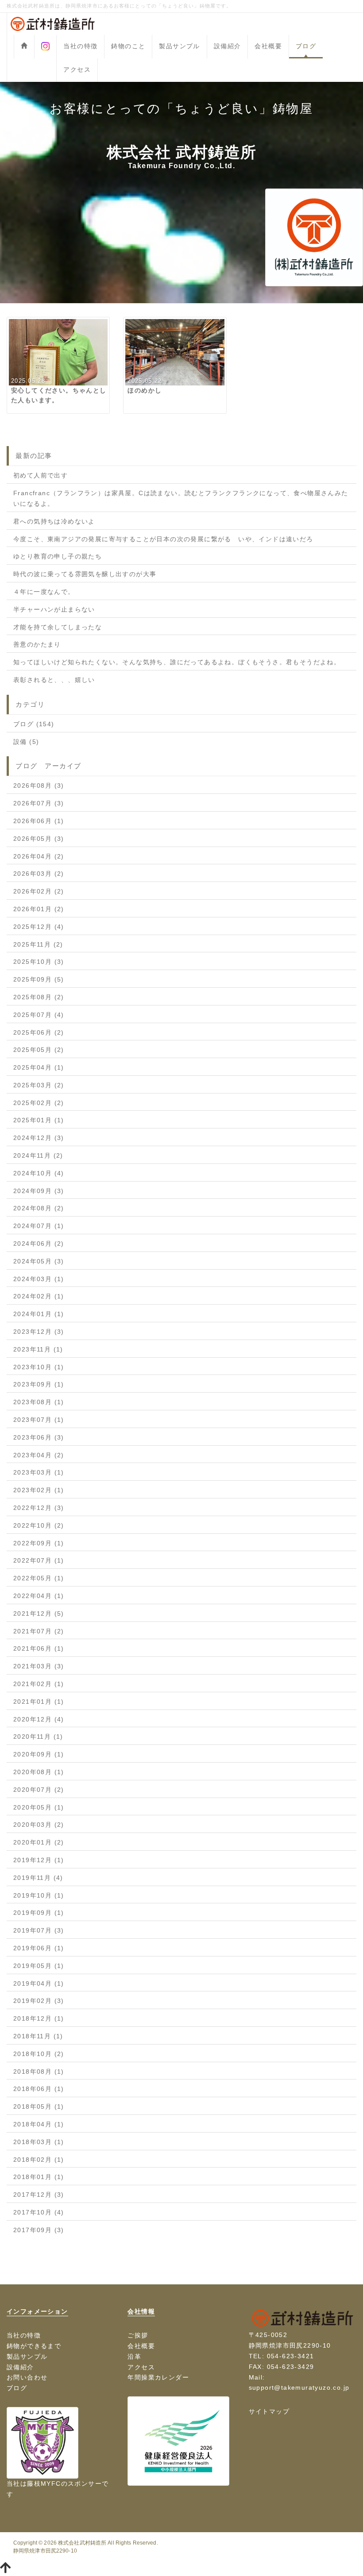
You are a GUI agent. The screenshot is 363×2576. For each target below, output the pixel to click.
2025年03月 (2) (39, 1085)
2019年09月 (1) (39, 1913)
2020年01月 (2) (39, 1842)
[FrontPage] (24, 47)
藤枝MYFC (44, 2484)
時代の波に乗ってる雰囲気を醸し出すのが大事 (85, 574)
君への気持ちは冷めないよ (54, 521)
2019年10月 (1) (39, 1895)
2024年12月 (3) (39, 1138)
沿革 (134, 2357)
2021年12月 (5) (39, 1613)
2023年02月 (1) (39, 1490)
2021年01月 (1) (39, 1702)
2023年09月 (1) (39, 1384)
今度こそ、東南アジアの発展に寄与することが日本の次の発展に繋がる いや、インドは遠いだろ (163, 539)
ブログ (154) (34, 724)
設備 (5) (26, 742)
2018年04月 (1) (39, 2124)
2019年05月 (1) (39, 1966)
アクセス (77, 69)
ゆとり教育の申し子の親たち (58, 556)
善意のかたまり (37, 644)
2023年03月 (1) (39, 1472)
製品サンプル (179, 46)
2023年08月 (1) (39, 1402)
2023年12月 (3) (39, 1332)
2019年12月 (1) (39, 1860)
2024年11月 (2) (38, 1155)
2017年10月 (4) (39, 2212)
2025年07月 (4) (39, 1015)
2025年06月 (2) (39, 1032)
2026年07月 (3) (39, 803)
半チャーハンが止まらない (54, 609)
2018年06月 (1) (39, 2089)
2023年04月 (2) (39, 1455)
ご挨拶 (138, 2335)
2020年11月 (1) (38, 1737)
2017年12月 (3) (39, 2195)
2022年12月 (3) (39, 1508)
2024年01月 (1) (39, 1314)
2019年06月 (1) (39, 1948)
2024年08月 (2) (39, 1208)
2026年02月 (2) (39, 891)
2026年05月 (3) (39, 839)
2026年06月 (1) (39, 821)
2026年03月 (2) (39, 874)
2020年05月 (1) (39, 1807)
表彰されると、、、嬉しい (54, 680)
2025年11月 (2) (38, 944)
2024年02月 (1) (39, 1296)
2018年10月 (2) (39, 2054)
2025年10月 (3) (39, 962)
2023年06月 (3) (39, 1437)
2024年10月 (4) (39, 1173)
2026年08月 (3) (39, 786)
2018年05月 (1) (39, 2106)
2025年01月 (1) (39, 1120)
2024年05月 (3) (39, 1261)
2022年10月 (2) (39, 1525)
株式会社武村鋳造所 (82, 2543)
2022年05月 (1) (39, 1578)
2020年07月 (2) (39, 1790)
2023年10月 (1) (39, 1367)
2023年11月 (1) (38, 1349)
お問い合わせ (27, 2377)
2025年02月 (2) (39, 1103)
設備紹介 (228, 46)
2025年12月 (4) (39, 927)
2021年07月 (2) (39, 1631)
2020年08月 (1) (39, 1772)
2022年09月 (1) (39, 1543)
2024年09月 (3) (39, 1191)
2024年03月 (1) (39, 1279)
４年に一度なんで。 (44, 592)
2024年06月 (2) (39, 1244)
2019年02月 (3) (39, 2001)
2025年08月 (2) (39, 997)
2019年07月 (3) (39, 1930)
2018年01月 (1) (39, 2177)
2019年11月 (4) (38, 1878)
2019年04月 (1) (39, 1983)
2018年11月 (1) (38, 2036)
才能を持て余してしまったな (58, 627)
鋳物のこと (128, 46)
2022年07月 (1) (39, 1560)
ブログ (306, 46)
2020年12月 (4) (39, 1719)
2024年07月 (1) (39, 1226)
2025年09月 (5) (39, 979)
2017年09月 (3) (39, 2230)
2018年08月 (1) (39, 2072)
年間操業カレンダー (158, 2377)
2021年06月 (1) (39, 1648)
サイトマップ (269, 2411)
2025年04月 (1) (39, 1067)
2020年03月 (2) (39, 1825)
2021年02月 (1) (39, 1684)
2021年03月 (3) (39, 1666)
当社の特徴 (80, 46)
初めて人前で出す (41, 475)
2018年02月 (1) (39, 2160)
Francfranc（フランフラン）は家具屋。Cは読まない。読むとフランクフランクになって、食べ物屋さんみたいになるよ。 (181, 498)
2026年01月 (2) (39, 909)
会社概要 (268, 46)
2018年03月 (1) (39, 2142)
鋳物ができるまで (34, 2346)
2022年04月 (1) (39, 1596)
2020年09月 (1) (39, 1754)
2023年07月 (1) (39, 1420)
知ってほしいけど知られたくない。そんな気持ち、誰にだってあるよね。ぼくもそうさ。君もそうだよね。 (177, 662)
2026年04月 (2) (39, 856)
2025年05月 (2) (39, 1050)
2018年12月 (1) (39, 2018)
